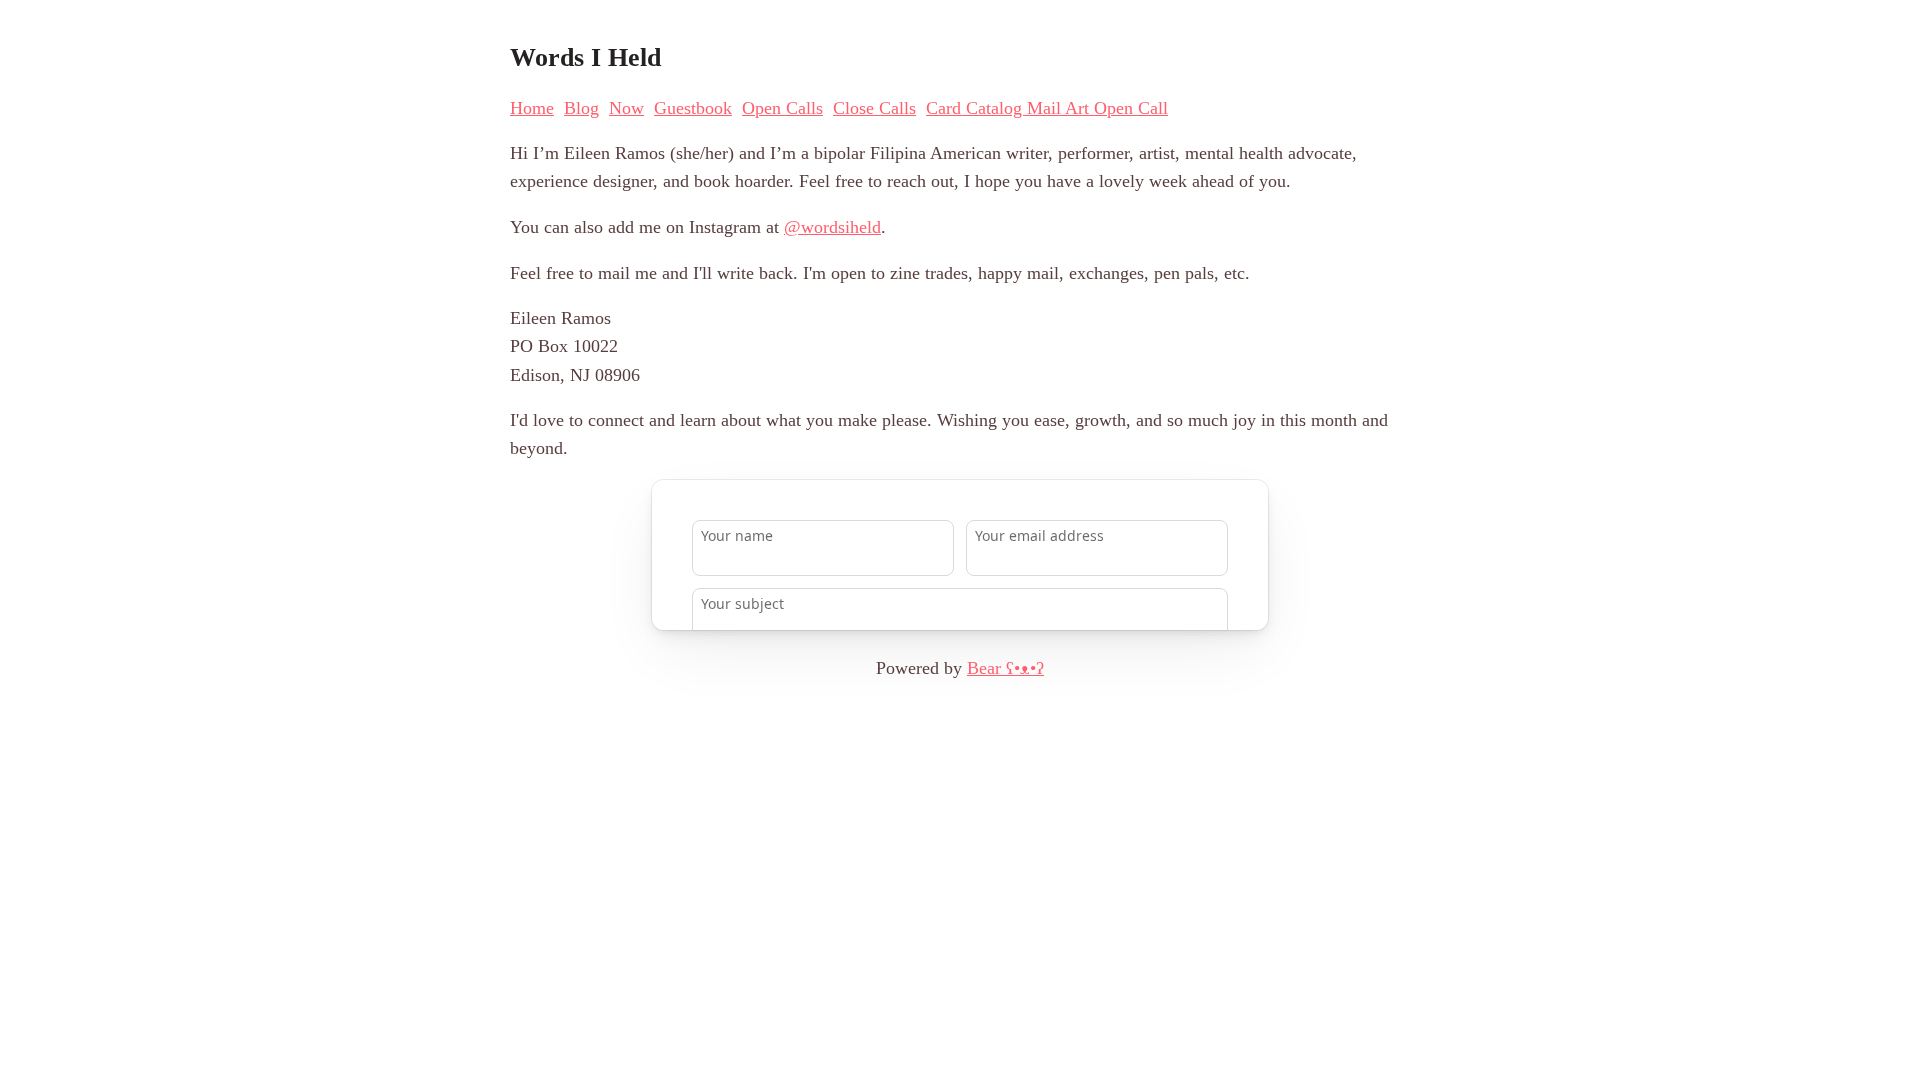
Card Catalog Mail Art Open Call (1047, 108)
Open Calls (782, 108)
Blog (581, 108)
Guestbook (693, 108)
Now (626, 108)
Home (532, 108)
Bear (1005, 668)
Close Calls (874, 108)
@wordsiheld (832, 227)
